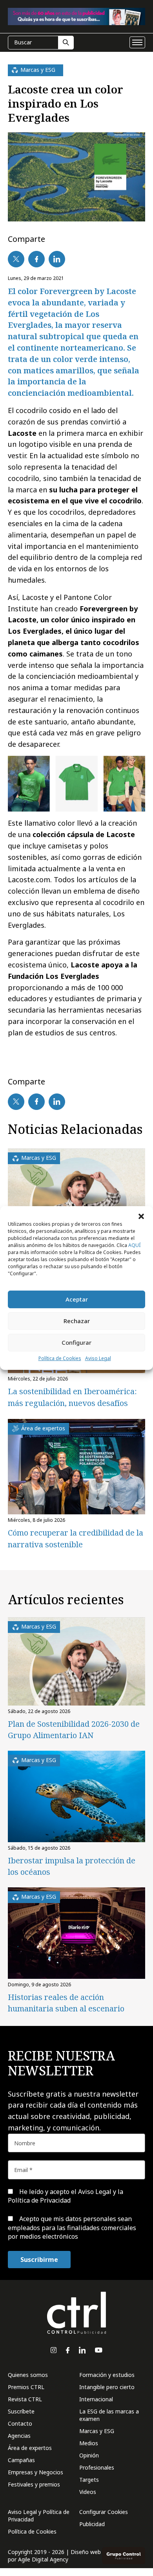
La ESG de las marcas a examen (109, 2415)
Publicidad (92, 2524)
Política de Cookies (60, 1358)
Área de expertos (30, 2448)
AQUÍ (134, 1245)
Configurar (76, 1342)
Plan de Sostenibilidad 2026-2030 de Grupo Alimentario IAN (74, 1730)
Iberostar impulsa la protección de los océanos (72, 1866)
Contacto (20, 2423)
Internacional (96, 2399)
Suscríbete (21, 2411)
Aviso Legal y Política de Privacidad (39, 2516)
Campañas (21, 2460)
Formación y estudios (107, 2375)
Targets (89, 2480)
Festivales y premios (34, 2484)
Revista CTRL (25, 2399)
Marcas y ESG (97, 2431)
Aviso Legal (98, 1358)
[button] (141, 1216)
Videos (88, 2492)
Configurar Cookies (104, 2512)
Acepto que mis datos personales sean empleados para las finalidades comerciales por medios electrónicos (72, 2228)
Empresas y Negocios (36, 2472)
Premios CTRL (26, 2387)
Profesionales (97, 2467)
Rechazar (77, 1321)
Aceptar (77, 1299)
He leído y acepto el (66, 2196)
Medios (89, 2443)
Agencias (19, 2436)
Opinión (89, 2455)
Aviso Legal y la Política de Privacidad (66, 2196)
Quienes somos (28, 2375)
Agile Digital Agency (43, 2559)
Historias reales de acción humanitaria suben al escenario (66, 2003)
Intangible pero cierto (107, 2387)
